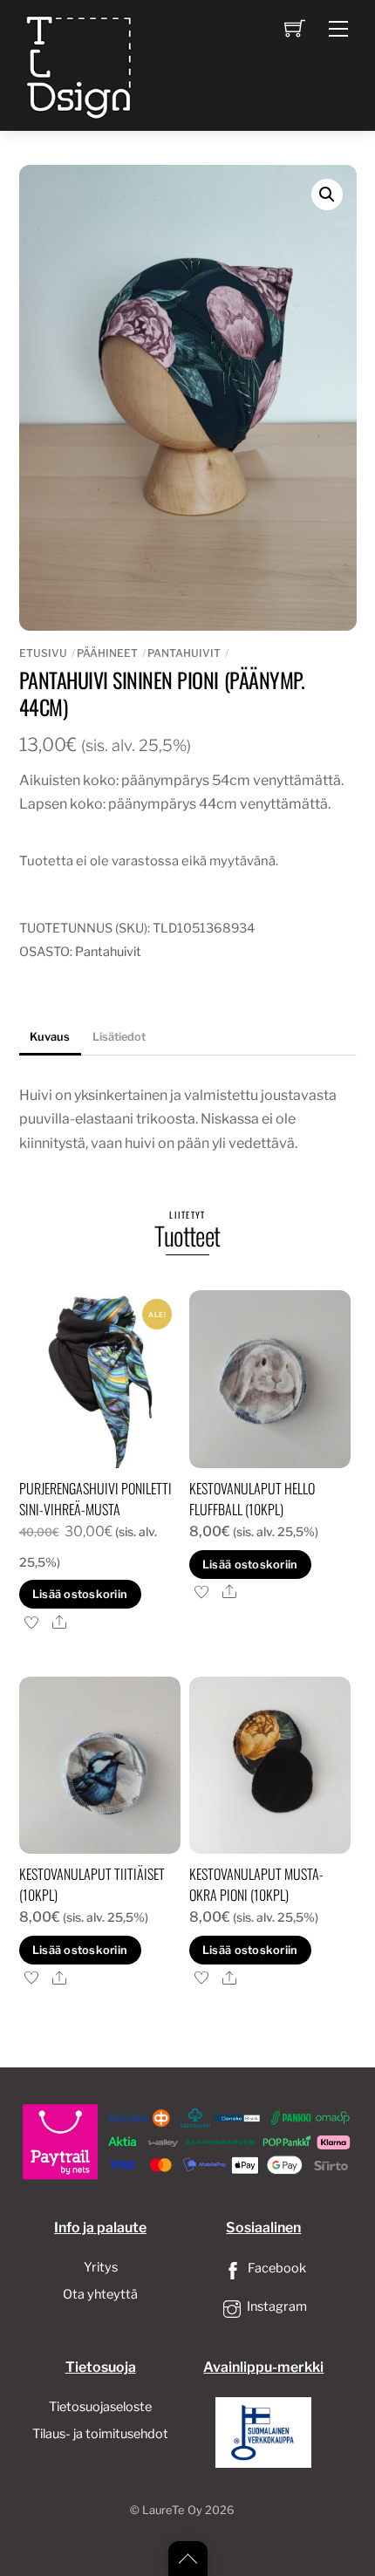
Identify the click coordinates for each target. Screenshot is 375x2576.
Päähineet (107, 653)
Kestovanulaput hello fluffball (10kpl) (252, 1499)
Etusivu (43, 653)
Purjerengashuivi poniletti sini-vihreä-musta (95, 1499)
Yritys (101, 2267)
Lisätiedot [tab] (119, 1037)
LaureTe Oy (172, 2510)
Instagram (276, 2306)
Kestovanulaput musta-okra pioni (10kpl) (256, 1884)
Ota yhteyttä (100, 2294)
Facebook (276, 2268)
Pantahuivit (184, 653)
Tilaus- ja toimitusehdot (100, 2434)
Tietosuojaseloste (100, 2407)
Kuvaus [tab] (50, 1037)
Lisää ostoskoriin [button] (80, 1594)
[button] (327, 195)
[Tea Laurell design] (80, 64)
